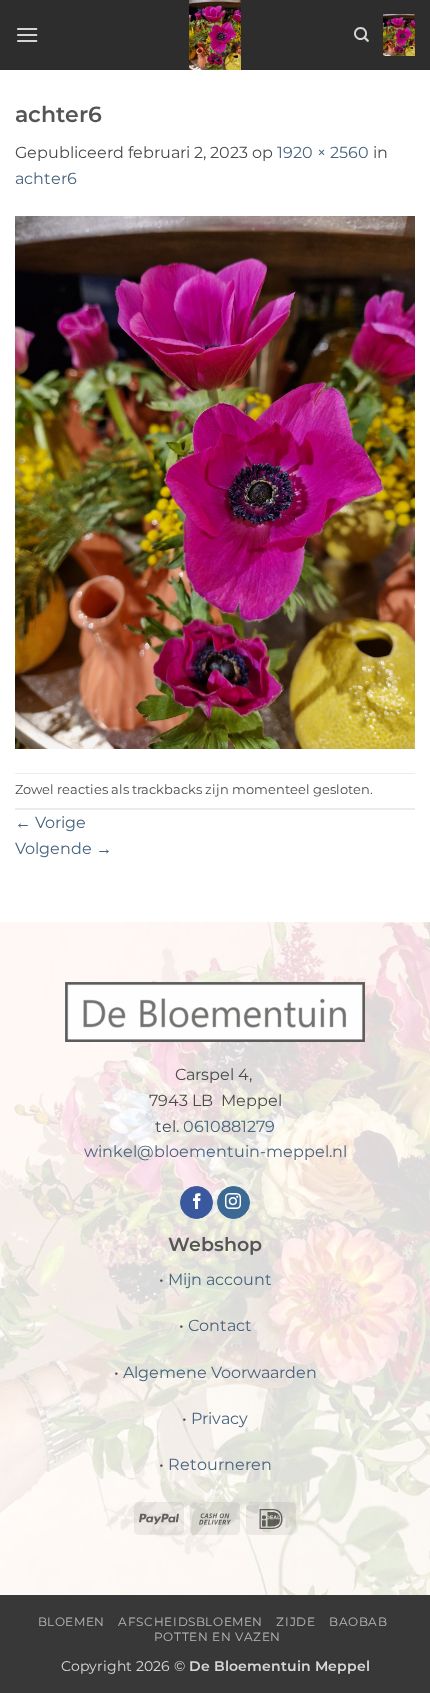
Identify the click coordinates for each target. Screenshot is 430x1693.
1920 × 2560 (323, 152)
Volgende (63, 848)
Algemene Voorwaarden (220, 1372)
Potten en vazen (217, 1636)
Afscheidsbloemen (190, 1621)
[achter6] (215, 480)
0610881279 (229, 1126)
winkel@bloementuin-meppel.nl (215, 1151)
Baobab (358, 1621)
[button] (27, 34)
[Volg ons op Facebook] (196, 1203)
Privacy (219, 1418)
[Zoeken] (361, 35)
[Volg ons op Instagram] (233, 1203)
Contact (220, 1325)
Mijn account (220, 1279)
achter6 (46, 178)
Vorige (50, 822)
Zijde (295, 1621)
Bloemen (71, 1621)
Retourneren (220, 1464)
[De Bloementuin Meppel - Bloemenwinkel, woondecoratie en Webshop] (215, 35)
